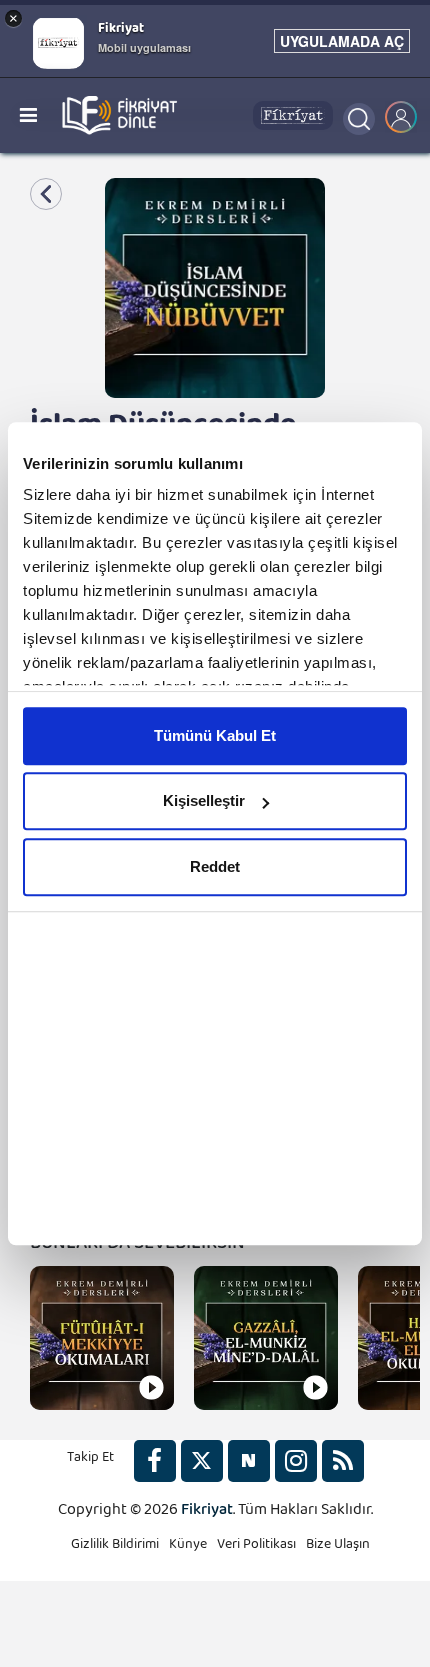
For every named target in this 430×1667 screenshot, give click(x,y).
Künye (188, 1548)
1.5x (215, 1596)
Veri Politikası (256, 1548)
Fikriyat (207, 1513)
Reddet (215, 866)
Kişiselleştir (204, 800)
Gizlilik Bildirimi (115, 1548)
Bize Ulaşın (338, 1548)
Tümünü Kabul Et (215, 735)
